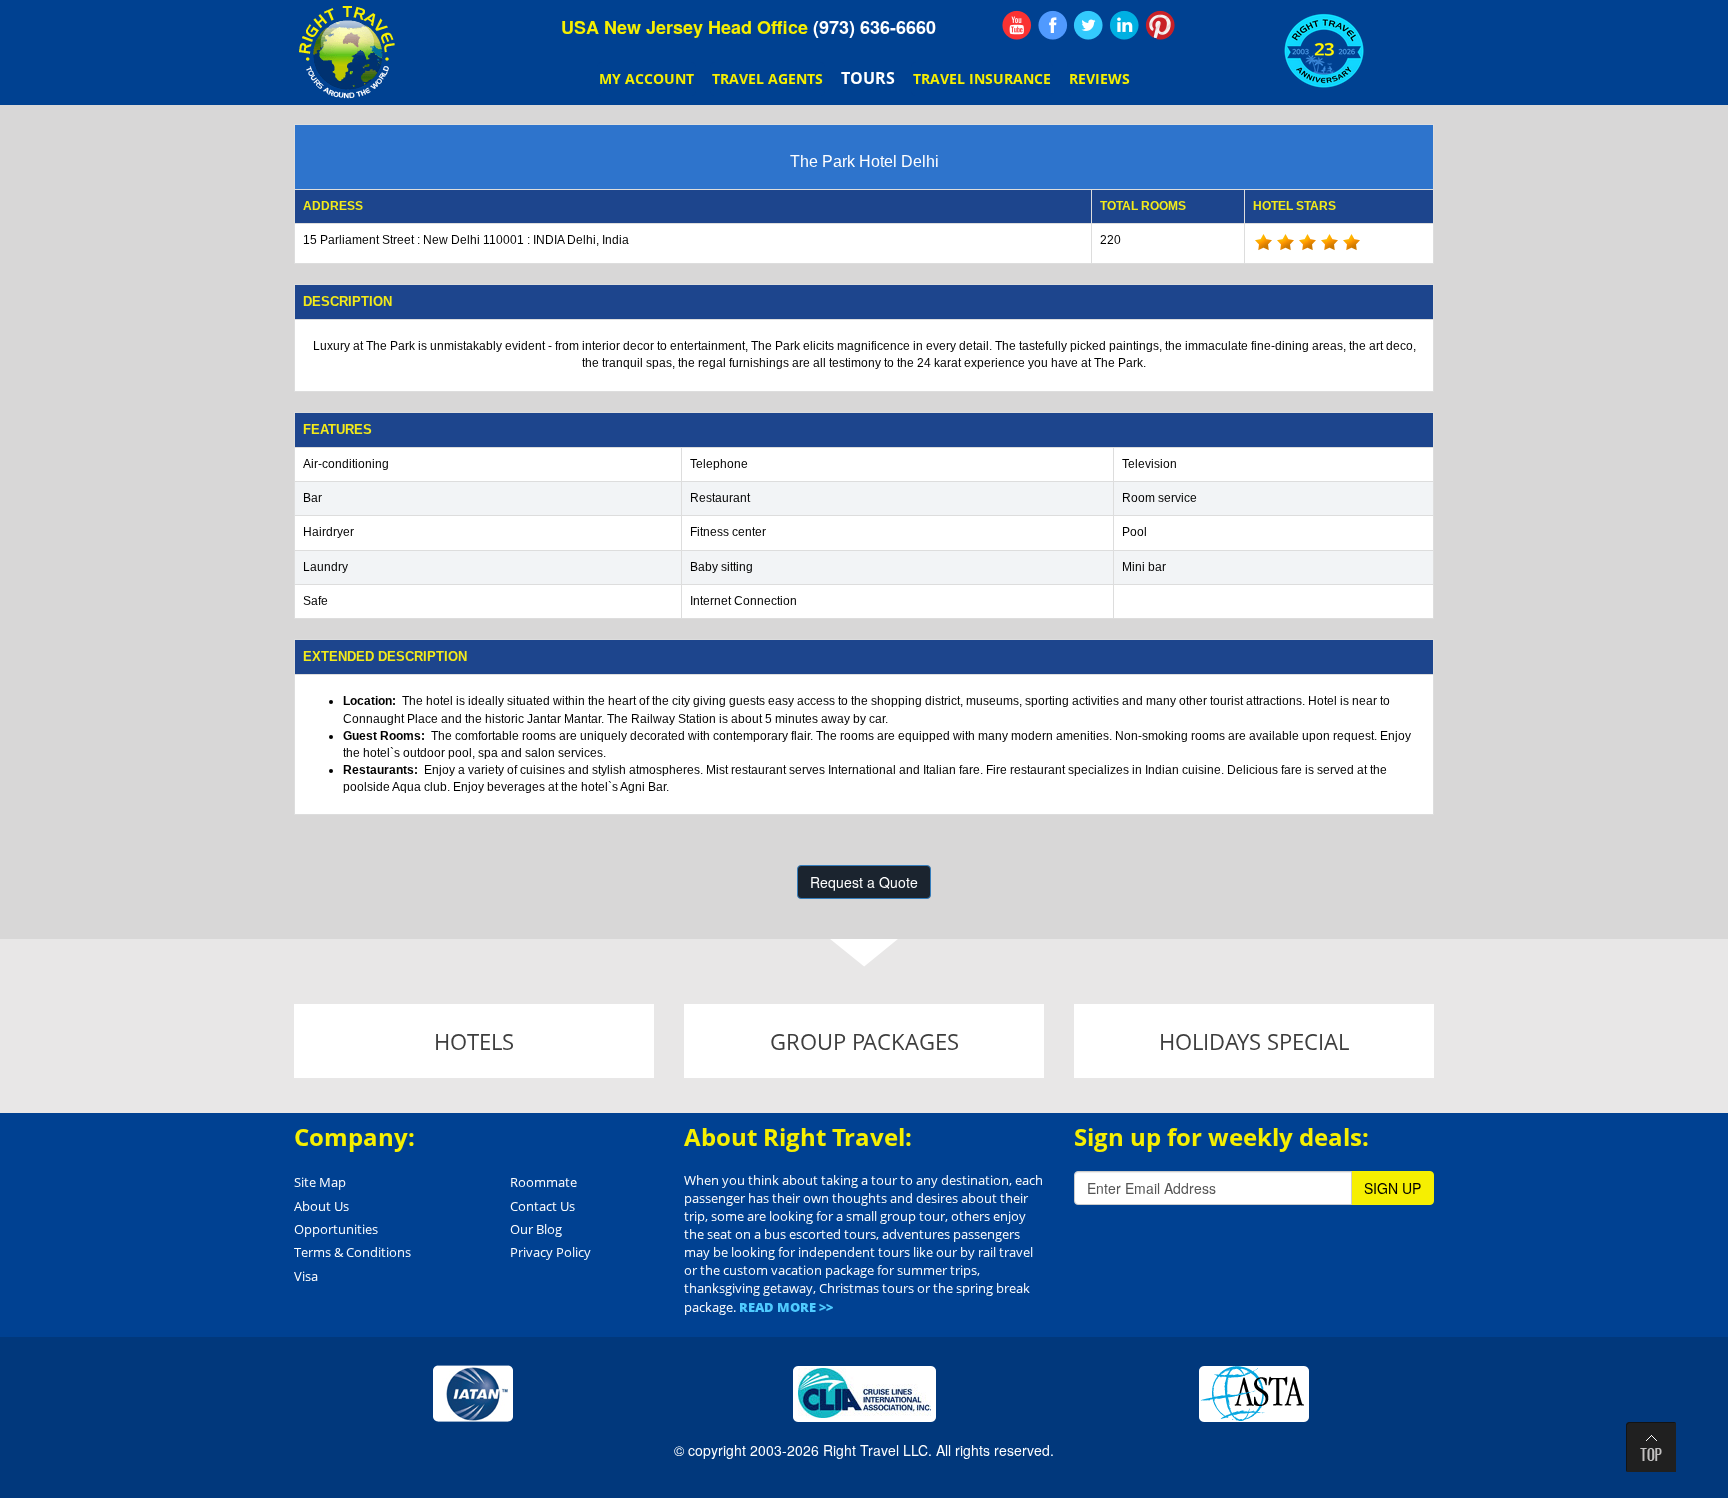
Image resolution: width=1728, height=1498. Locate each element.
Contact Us (542, 1206)
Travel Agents (767, 78)
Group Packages (864, 1041)
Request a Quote (864, 882)
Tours (868, 78)
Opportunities (336, 1229)
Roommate (543, 1182)
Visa (306, 1276)
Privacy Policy (550, 1252)
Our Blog (536, 1229)
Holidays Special (1254, 1041)
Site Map (320, 1182)
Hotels (474, 1041)
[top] (1651, 1447)
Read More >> (786, 1307)
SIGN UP (1392, 1188)
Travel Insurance (982, 78)
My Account (646, 78)
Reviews (1099, 78)
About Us (321, 1206)
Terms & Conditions (352, 1252)
